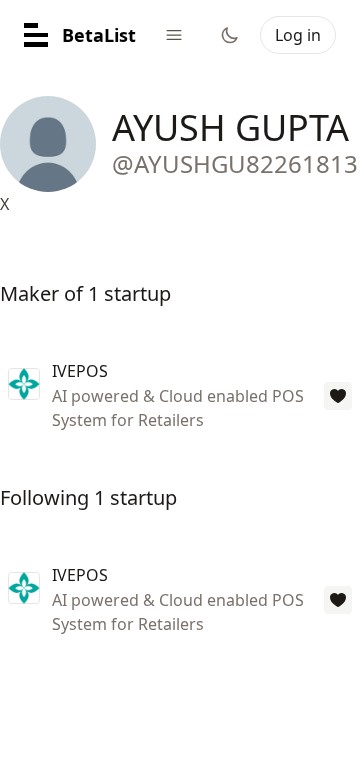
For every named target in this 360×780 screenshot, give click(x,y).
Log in (298, 35)
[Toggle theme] (230, 35)
